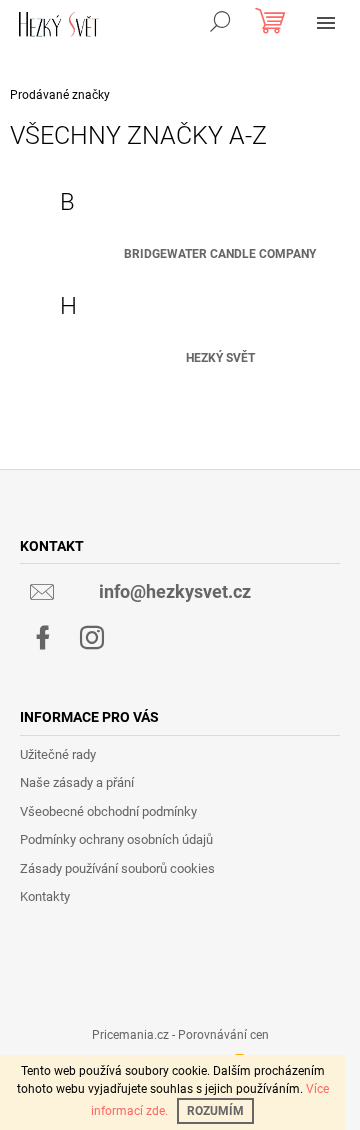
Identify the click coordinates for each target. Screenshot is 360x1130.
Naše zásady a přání (77, 782)
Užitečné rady (58, 754)
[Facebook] (43, 638)
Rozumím (215, 1111)
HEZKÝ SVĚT (220, 358)
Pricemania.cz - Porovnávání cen (180, 1035)
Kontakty (45, 896)
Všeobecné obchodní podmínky (108, 811)
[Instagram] (92, 638)
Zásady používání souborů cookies (117, 868)
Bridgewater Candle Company (220, 254)
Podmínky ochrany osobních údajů (116, 839)
